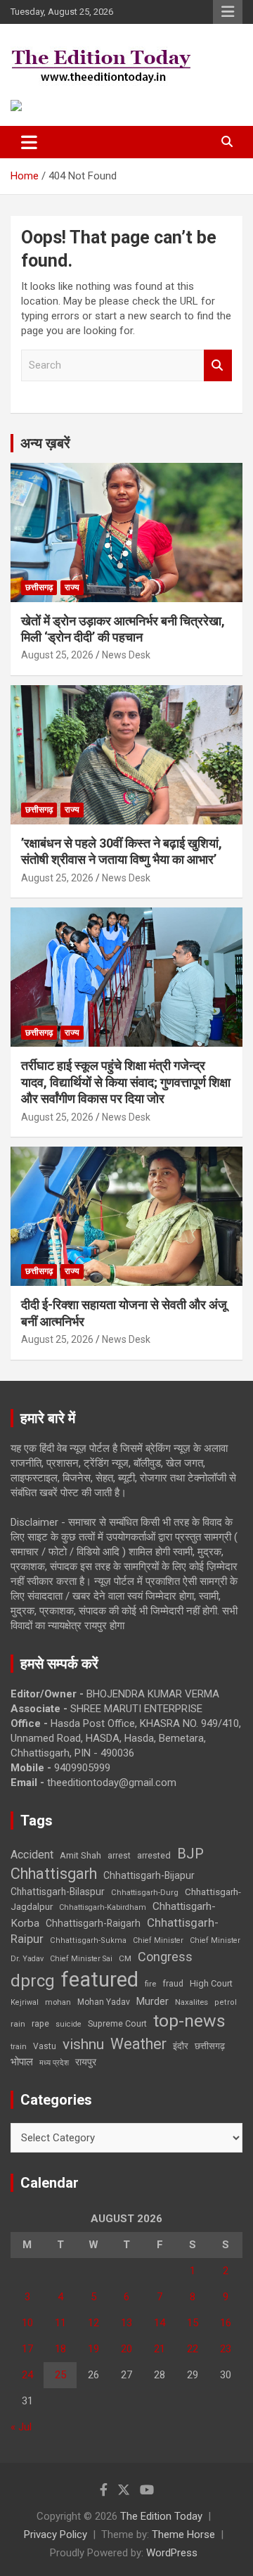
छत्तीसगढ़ (210, 2046)
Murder (153, 2001)
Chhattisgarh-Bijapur (149, 1875)
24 (27, 2375)
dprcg (33, 1981)
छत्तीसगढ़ (39, 587)
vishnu (83, 2044)
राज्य (72, 587)
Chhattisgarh (54, 1874)
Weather (138, 2044)
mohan (58, 2002)
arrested (154, 1855)
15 (193, 2323)
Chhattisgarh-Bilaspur (58, 1892)
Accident (32, 1855)
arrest (119, 1856)
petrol (226, 2002)
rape (40, 2023)
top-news (189, 2021)
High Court (211, 1983)
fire (150, 1984)
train (19, 2047)
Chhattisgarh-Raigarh (93, 1923)
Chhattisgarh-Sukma (88, 1940)
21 (160, 2349)
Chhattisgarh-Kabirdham (103, 1907)
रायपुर (86, 2062)
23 (226, 2349)
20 (126, 2349)
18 (60, 2349)
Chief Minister (158, 1940)
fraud (173, 1984)
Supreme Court (117, 2023)
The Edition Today (161, 2516)
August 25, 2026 (57, 655)
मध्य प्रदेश (54, 2063)
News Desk (126, 655)
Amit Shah (80, 1855)
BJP (190, 1854)
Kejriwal (25, 2002)
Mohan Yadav (104, 2002)
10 (27, 2323)
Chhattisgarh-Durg (145, 1892)
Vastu (45, 2046)
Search (218, 365)
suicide (69, 2024)
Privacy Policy (56, 2534)
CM (125, 1958)
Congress (165, 1957)
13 (126, 2323)
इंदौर (181, 2046)
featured (100, 1979)
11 (60, 2323)
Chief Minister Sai (81, 1959)
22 (193, 2349)
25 (60, 2375)
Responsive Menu (228, 12)
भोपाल (22, 2062)
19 (93, 2349)
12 (93, 2323)
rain (18, 2024)
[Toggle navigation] (29, 142)
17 (27, 2349)
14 (160, 2323)
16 (226, 2323)
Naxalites (192, 2002)
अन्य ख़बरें (45, 443)
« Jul (21, 2427)
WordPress (172, 2553)
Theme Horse (183, 2534)
